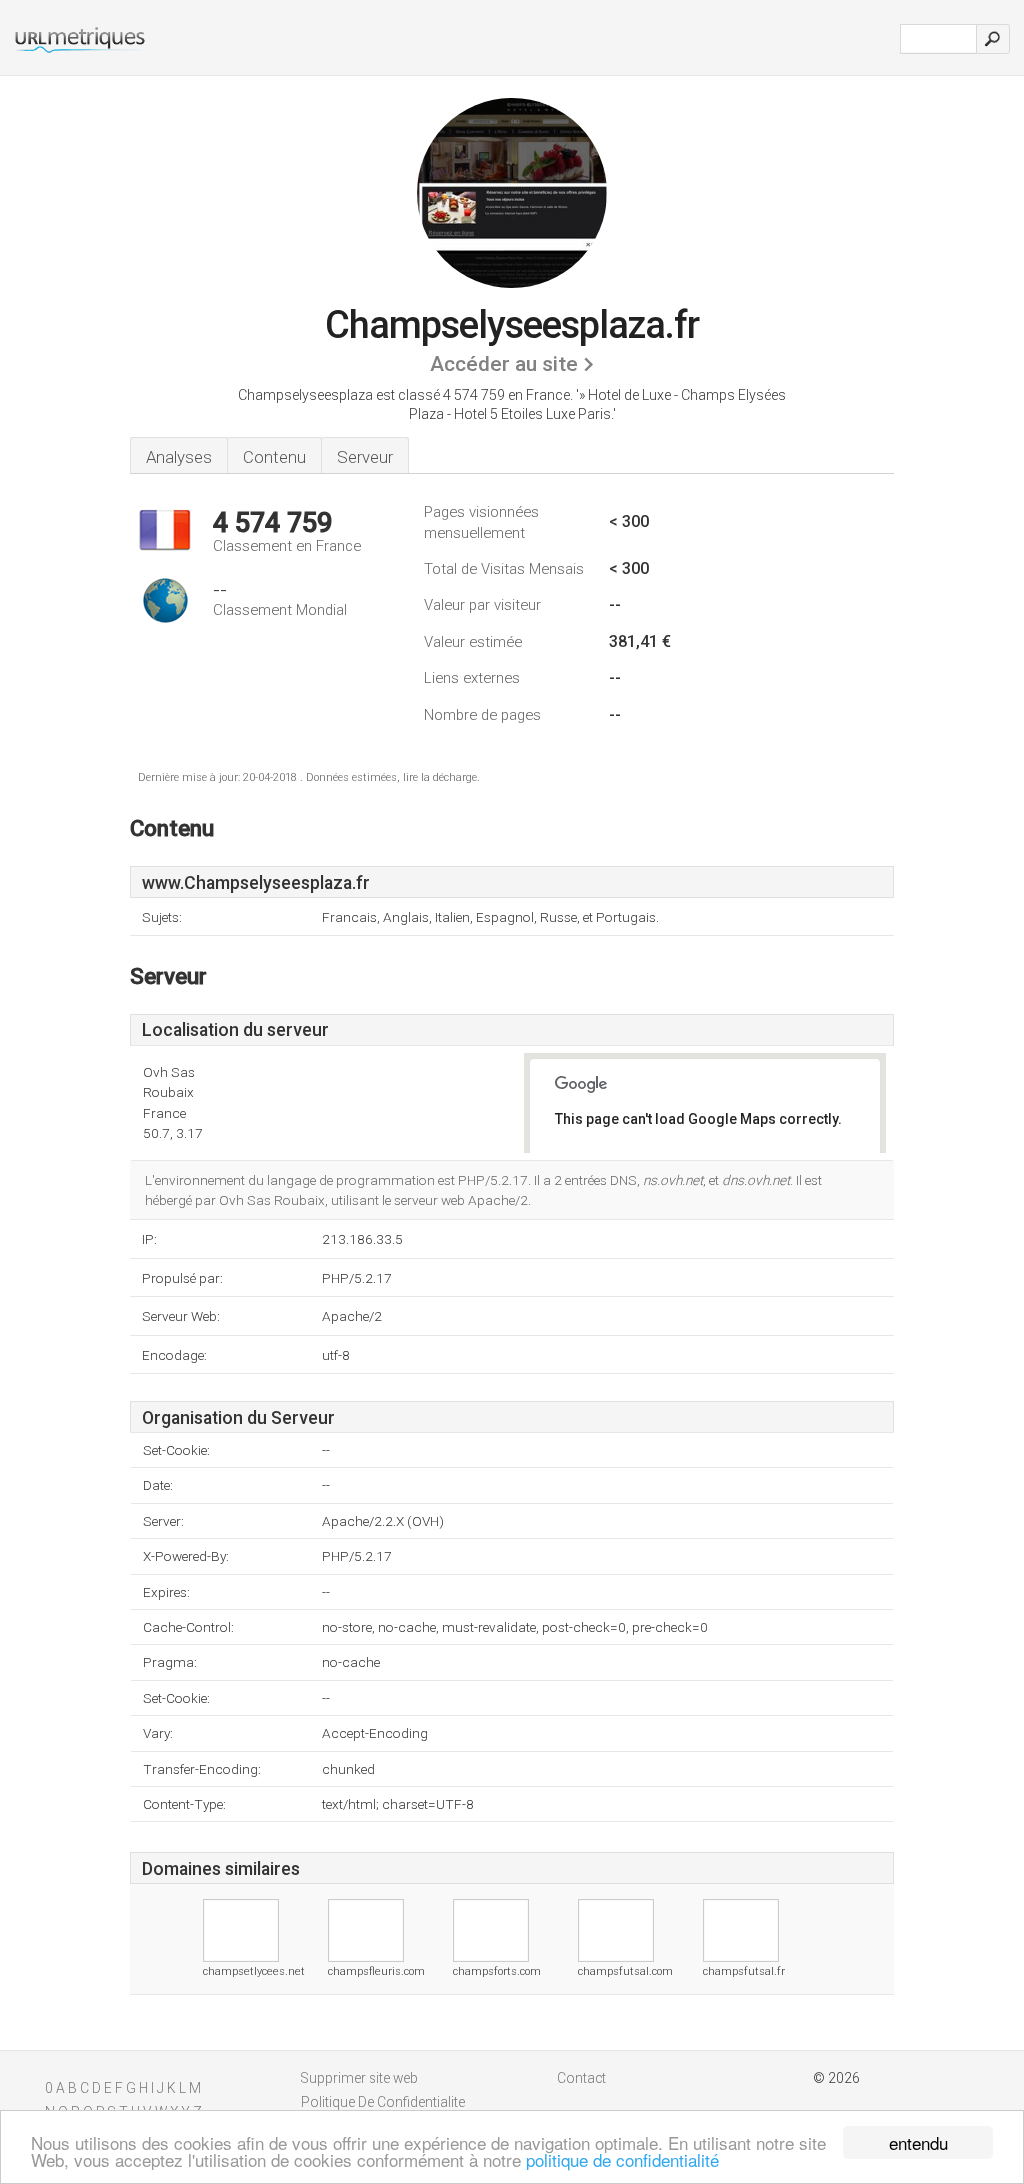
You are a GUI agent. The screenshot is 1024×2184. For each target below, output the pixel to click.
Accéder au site (504, 364)
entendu (918, 2142)
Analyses (179, 457)
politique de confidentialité (622, 2159)
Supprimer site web (359, 2078)
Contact (581, 2078)
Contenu (274, 457)
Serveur (365, 457)
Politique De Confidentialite (383, 2102)
